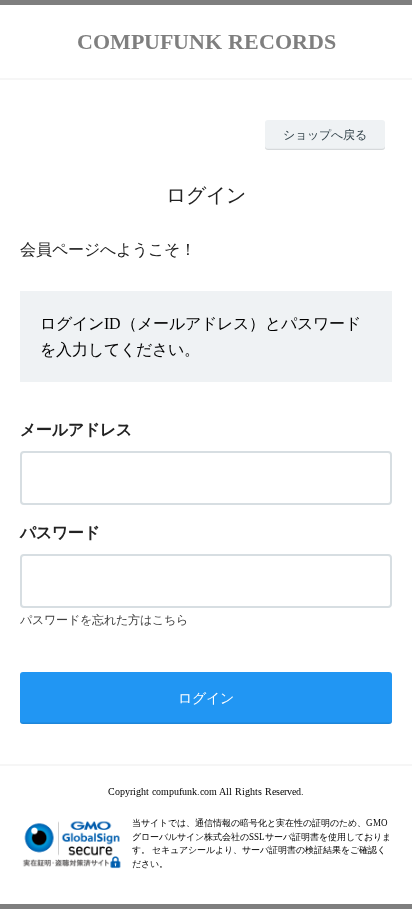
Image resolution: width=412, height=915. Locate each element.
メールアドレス (76, 429)
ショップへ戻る (325, 135)
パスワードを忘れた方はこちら (104, 620)
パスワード (60, 532)
